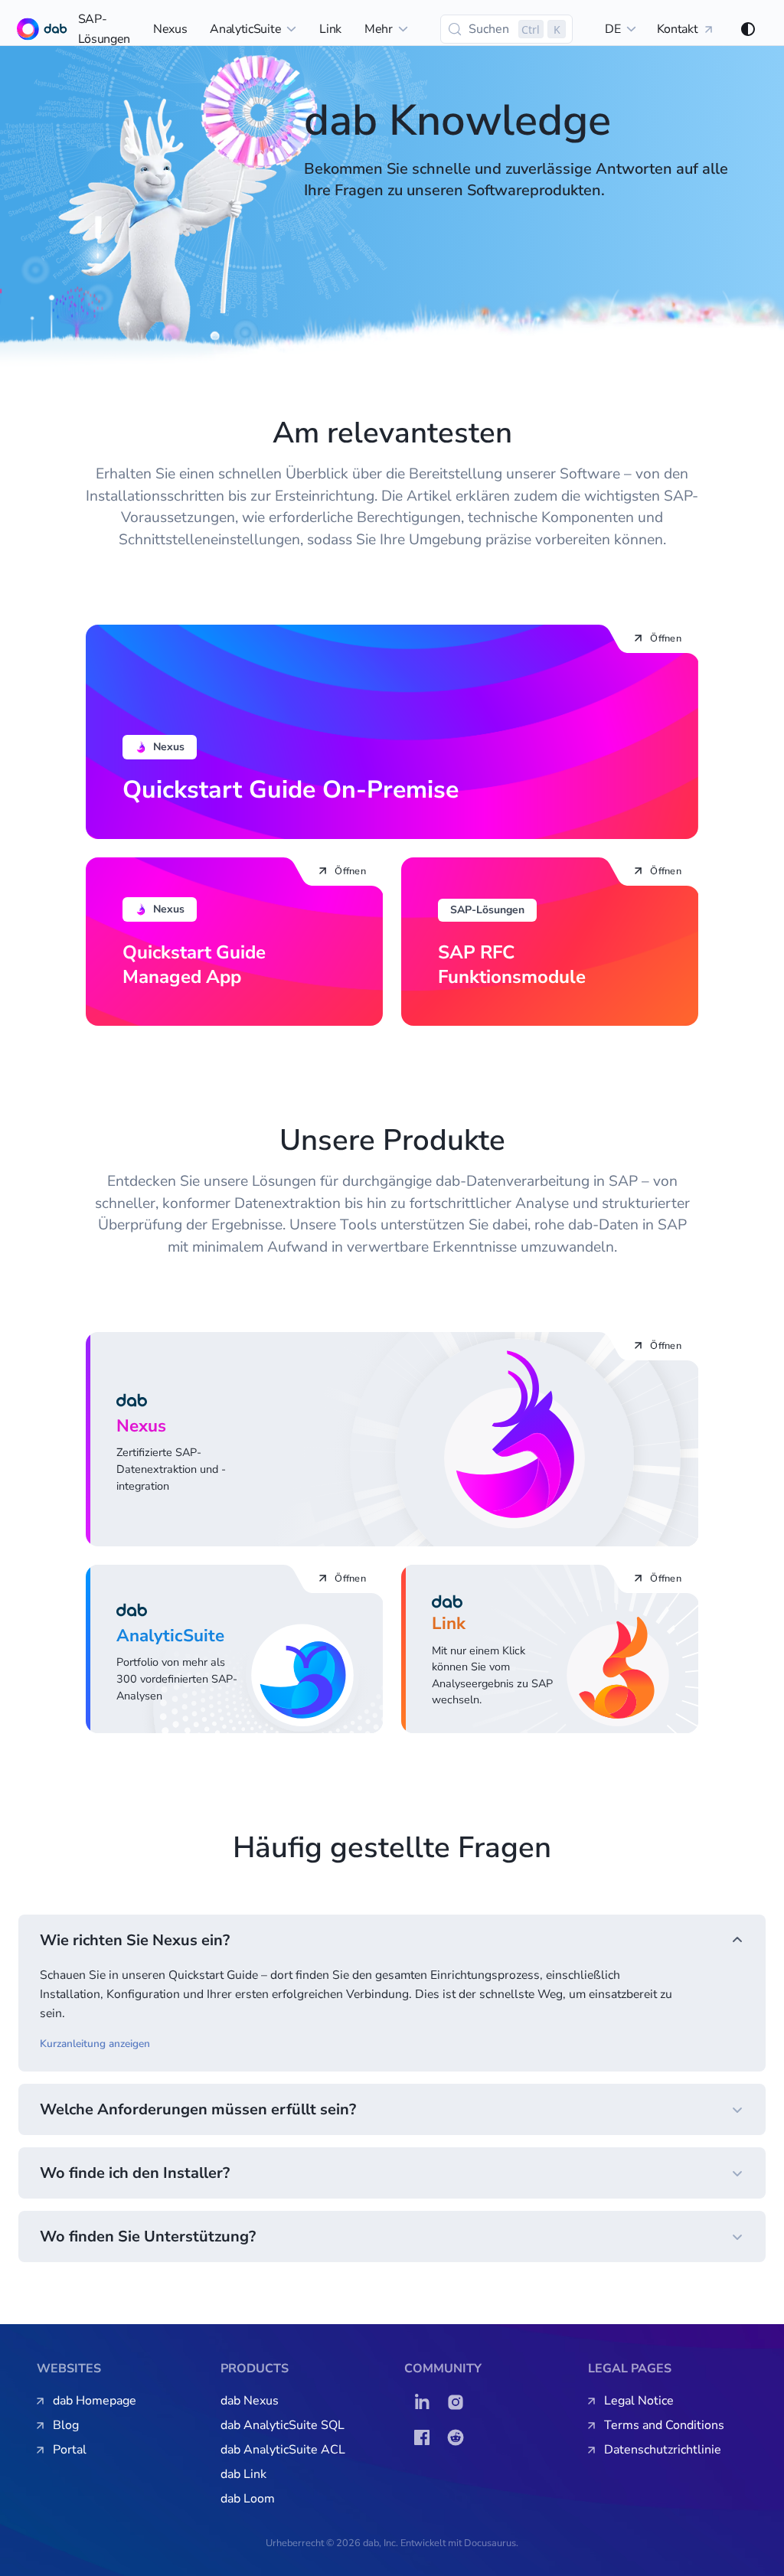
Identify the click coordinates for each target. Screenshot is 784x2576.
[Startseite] (24, 29)
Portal (70, 2450)
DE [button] (612, 29)
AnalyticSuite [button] (245, 29)
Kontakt (678, 29)
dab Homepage (95, 2401)
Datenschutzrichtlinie (663, 2450)
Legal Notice (639, 2401)
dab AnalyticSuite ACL (283, 2450)
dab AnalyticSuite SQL (283, 2425)
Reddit (459, 2437)
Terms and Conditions (664, 2425)
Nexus (170, 29)
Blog (66, 2425)
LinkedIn (426, 2402)
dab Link (243, 2474)
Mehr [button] (379, 29)
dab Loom (248, 2499)
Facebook (426, 2437)
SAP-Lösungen (104, 29)
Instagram (459, 2402)
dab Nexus (250, 2401)
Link (330, 29)
